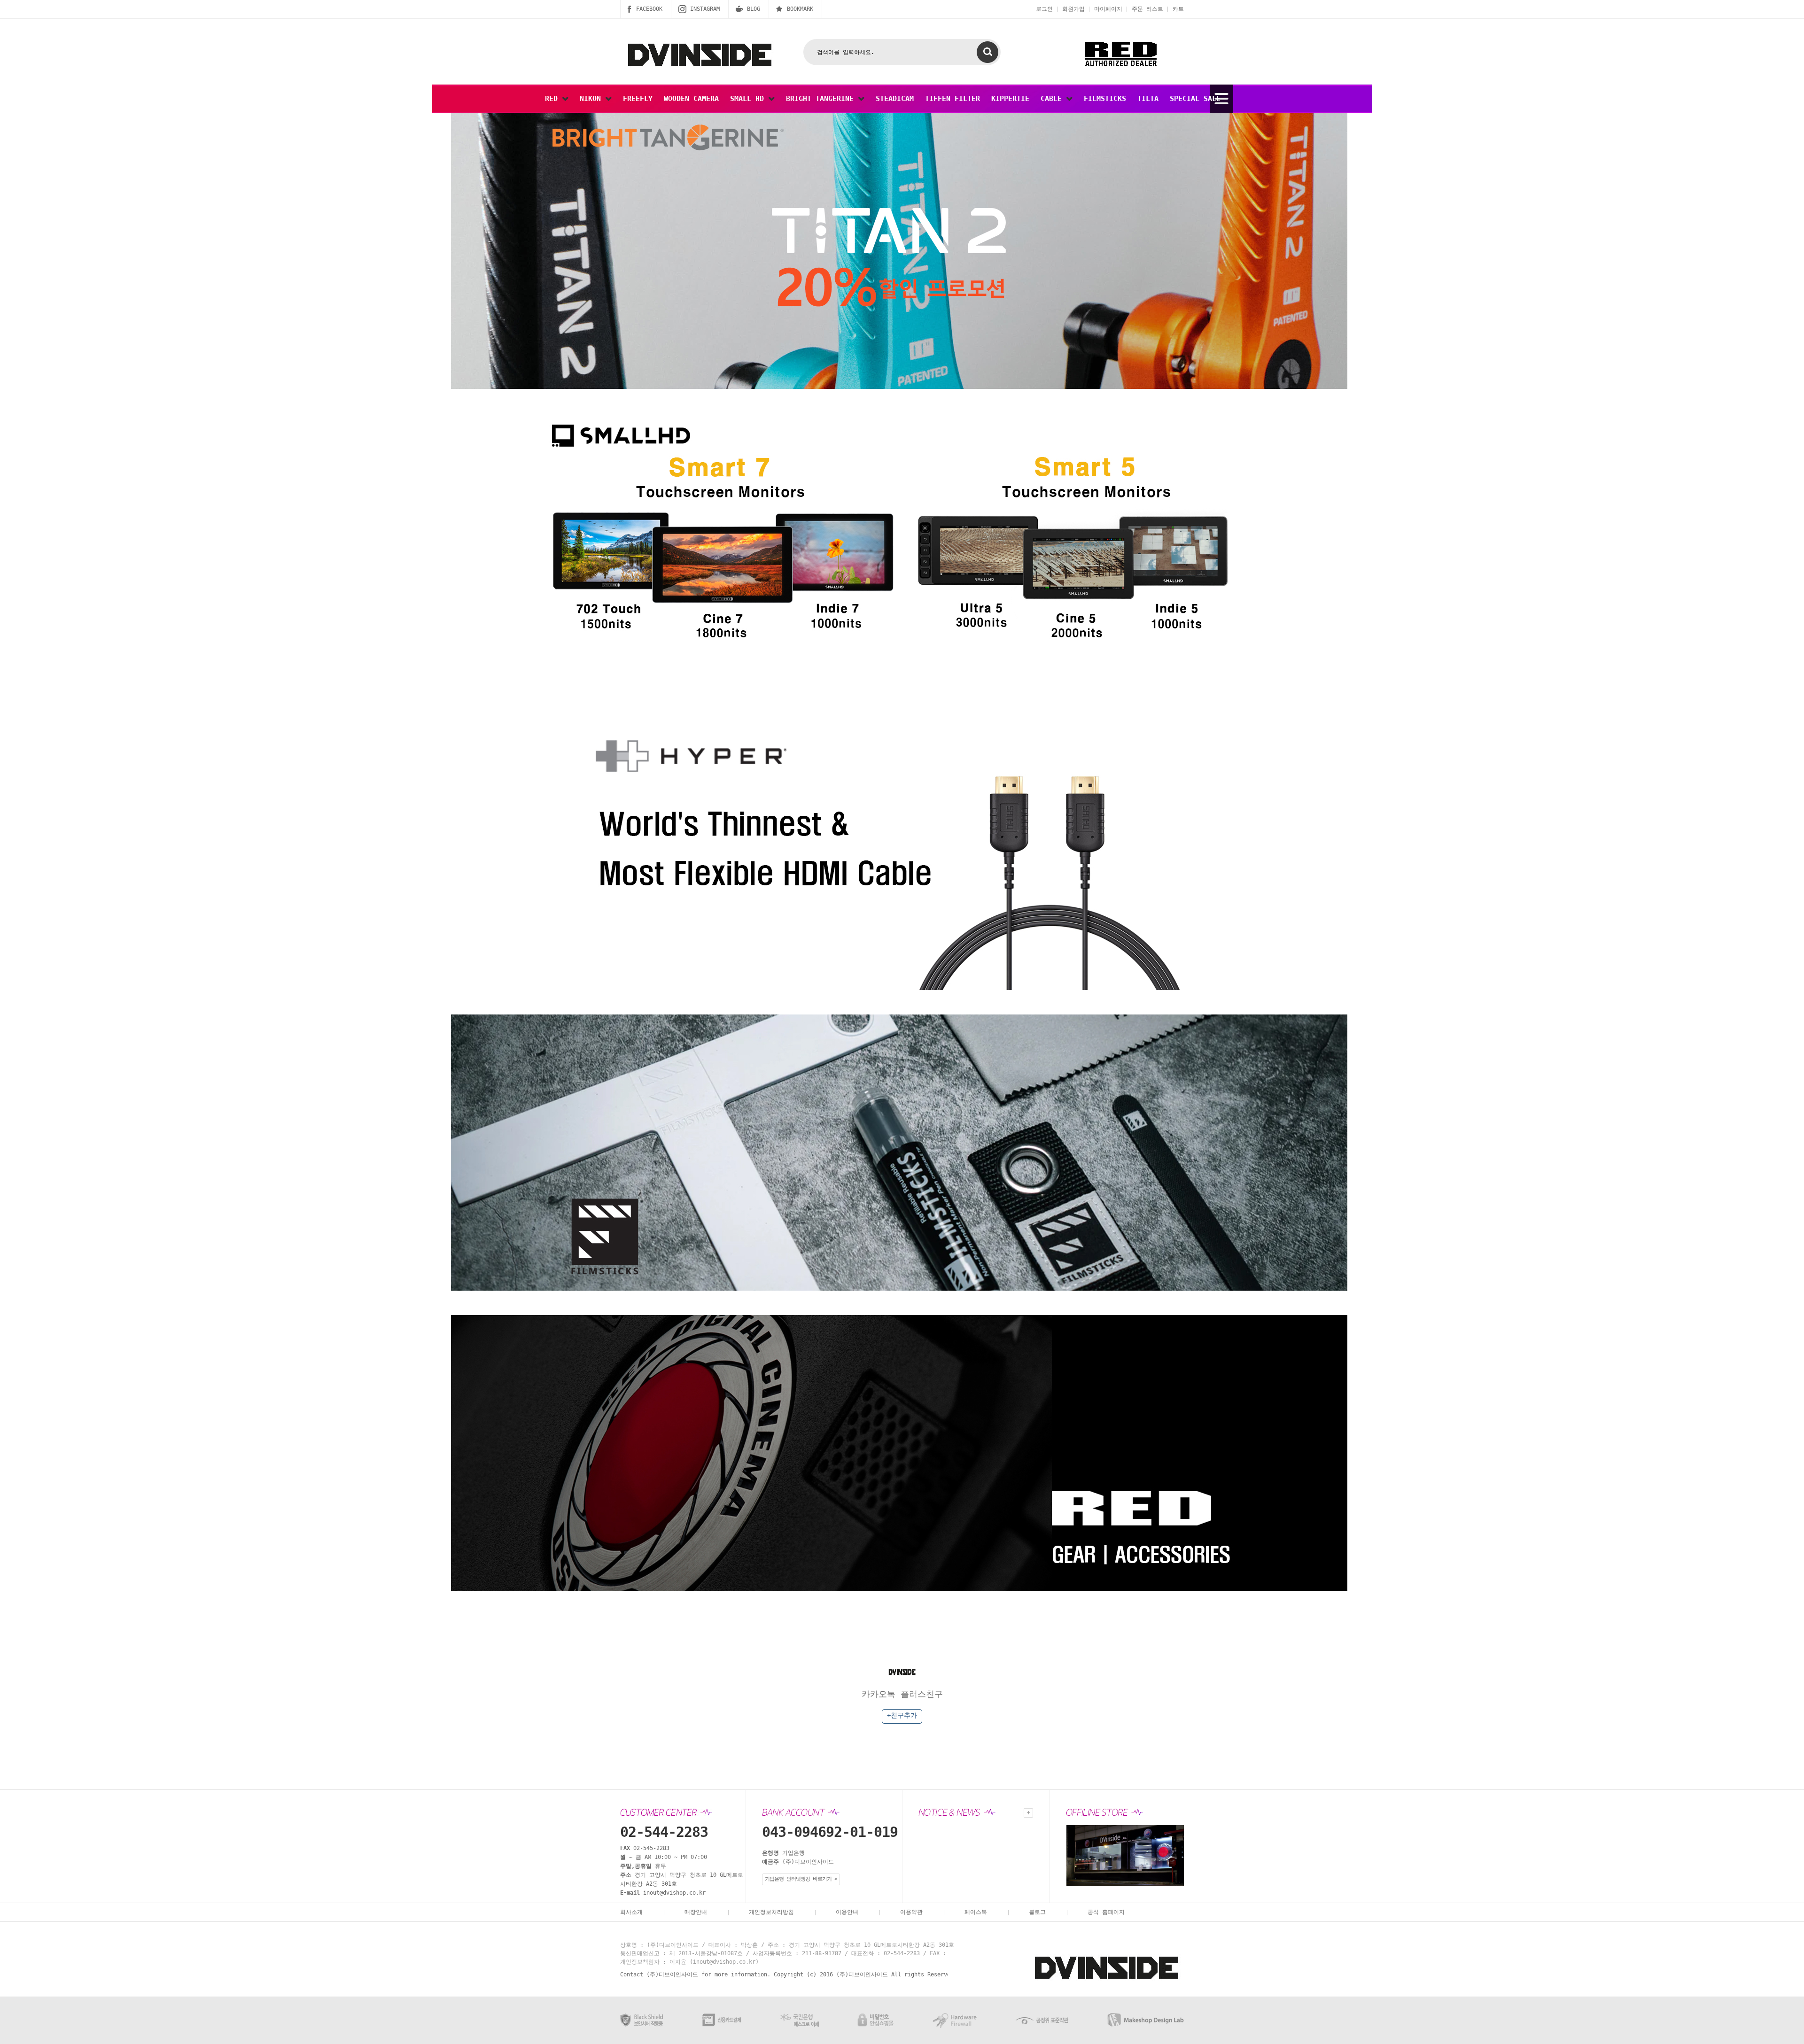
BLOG (754, 9)
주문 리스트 (1147, 9)
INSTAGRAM (705, 9)
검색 (988, 52)
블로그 (1037, 1912)
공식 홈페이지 (1106, 1912)
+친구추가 (902, 1715)
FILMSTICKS (1105, 99)
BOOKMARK (800, 9)
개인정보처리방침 (771, 1912)
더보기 (1028, 1813)
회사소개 (631, 1912)
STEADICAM (895, 99)
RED (553, 99)
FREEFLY (638, 99)
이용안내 (847, 1912)
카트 (1178, 9)
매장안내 (696, 1912)
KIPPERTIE (1010, 99)
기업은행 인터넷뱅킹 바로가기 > (801, 1879)
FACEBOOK (649, 9)
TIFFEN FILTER (953, 99)
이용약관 (911, 1912)
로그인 (1044, 9)
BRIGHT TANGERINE (822, 99)
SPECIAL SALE (1195, 99)
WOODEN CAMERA (691, 99)
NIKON (592, 99)
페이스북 (976, 1912)
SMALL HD (749, 99)
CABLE (1053, 99)
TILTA (1148, 99)
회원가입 (1073, 9)
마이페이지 (1108, 9)
